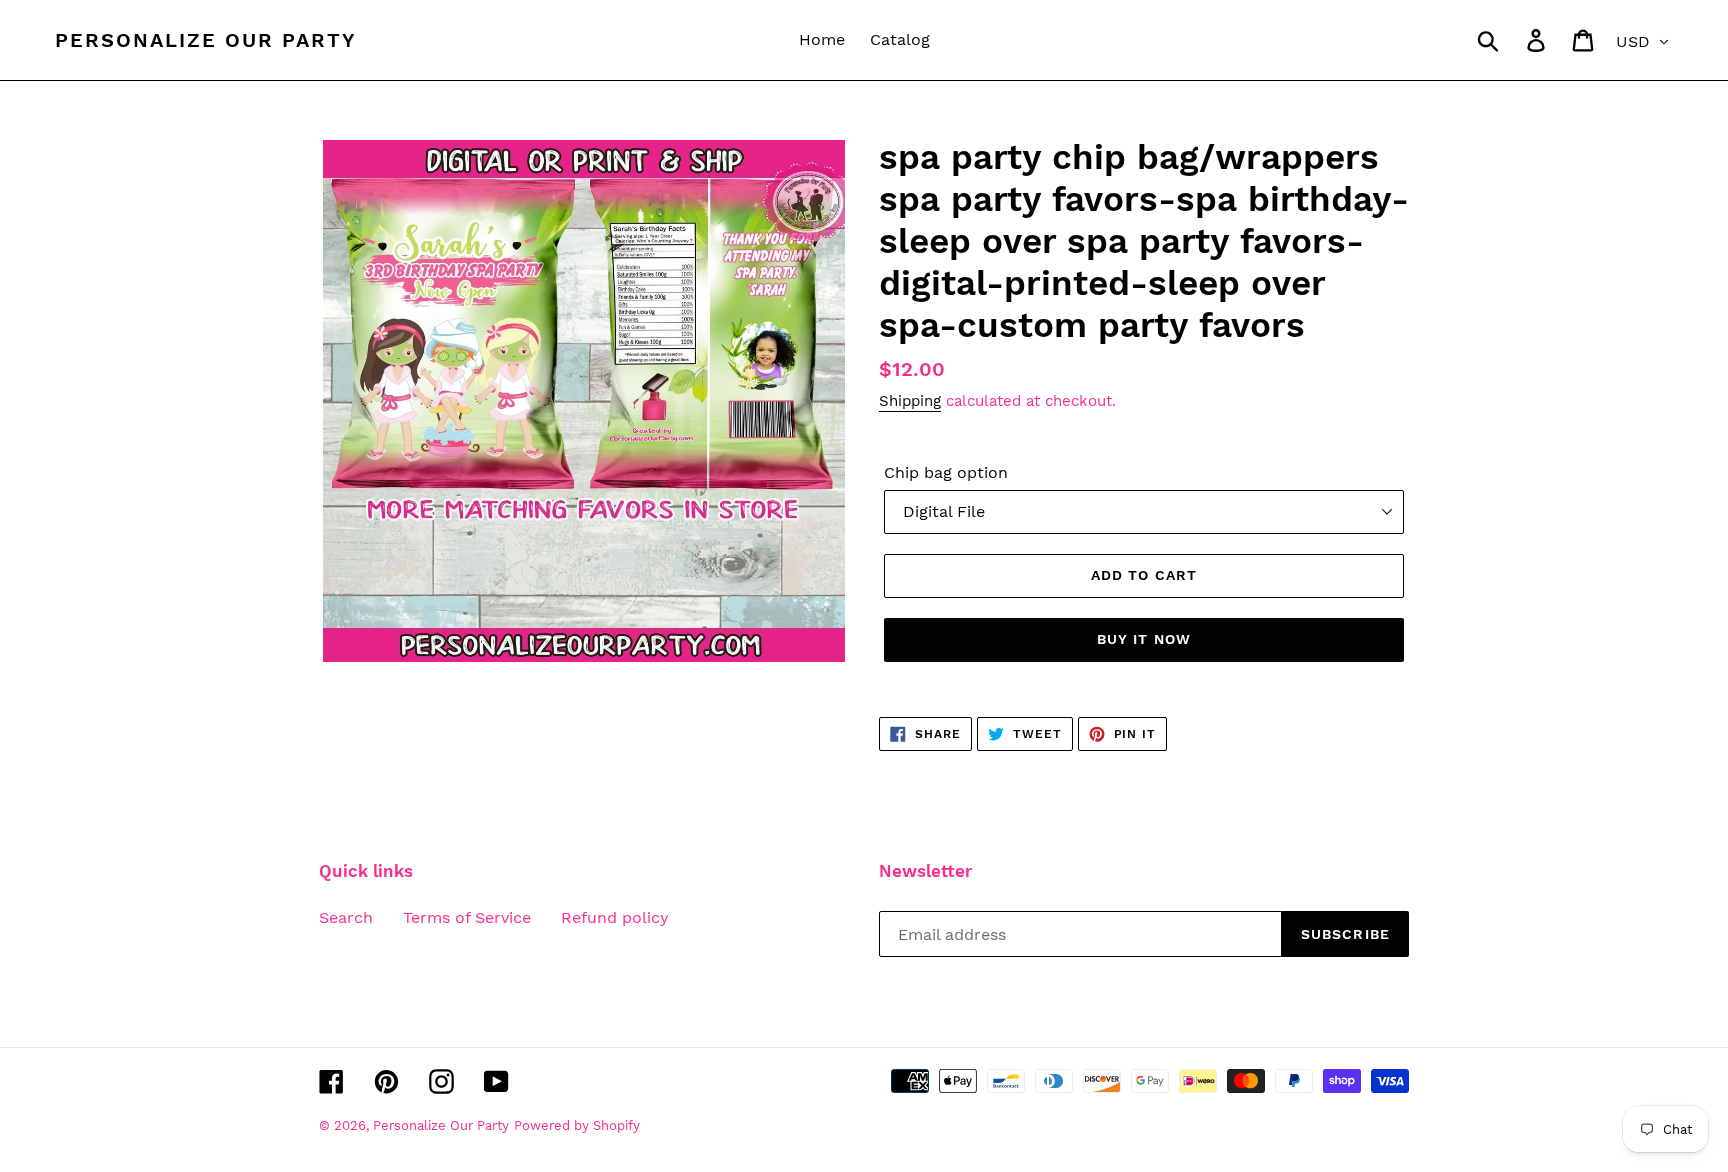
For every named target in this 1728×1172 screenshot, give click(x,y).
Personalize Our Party (206, 40)
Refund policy (615, 917)
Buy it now (1144, 639)
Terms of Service (467, 917)
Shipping (910, 401)
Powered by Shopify (577, 1125)
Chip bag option (946, 472)
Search (346, 917)
